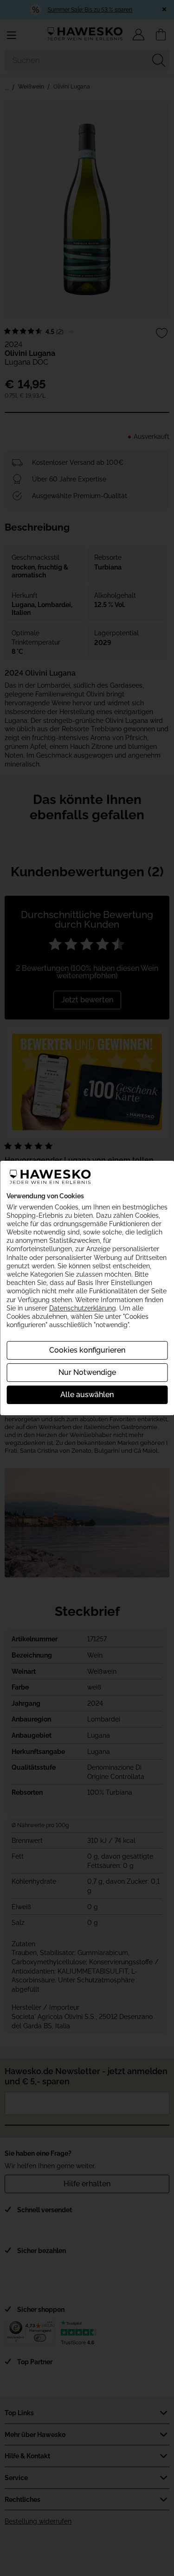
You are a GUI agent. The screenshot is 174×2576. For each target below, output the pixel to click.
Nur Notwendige (87, 1372)
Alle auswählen (87, 1395)
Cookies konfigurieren (87, 1350)
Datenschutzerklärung (83, 1308)
